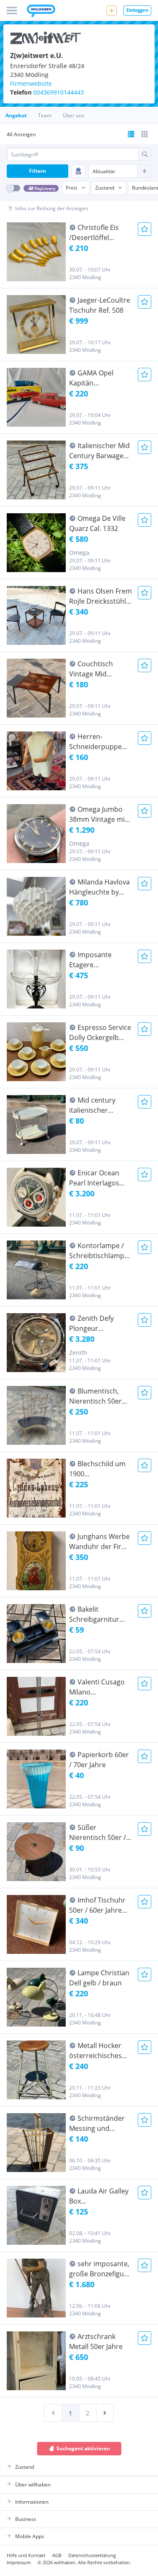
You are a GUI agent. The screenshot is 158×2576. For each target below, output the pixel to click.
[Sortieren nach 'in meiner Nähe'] (78, 171)
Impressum (19, 2562)
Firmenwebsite (31, 83)
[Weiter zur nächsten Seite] (105, 2413)
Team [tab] (45, 115)
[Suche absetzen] (145, 154)
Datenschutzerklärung (92, 2555)
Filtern (37, 171)
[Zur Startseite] (41, 12)
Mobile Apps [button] (30, 2536)
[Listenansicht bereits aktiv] (131, 134)
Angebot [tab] (16, 115)
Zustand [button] (25, 2467)
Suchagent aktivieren (83, 2448)
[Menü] (12, 11)
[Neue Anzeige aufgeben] (112, 11)
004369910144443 (59, 92)
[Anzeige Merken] (145, 229)
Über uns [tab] (74, 115)
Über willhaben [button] (33, 2485)
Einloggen (137, 10)
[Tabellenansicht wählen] (145, 134)
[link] (53, 2413)
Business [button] (26, 2519)
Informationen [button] (32, 2502)
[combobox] (73, 154)
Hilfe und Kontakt (26, 2555)
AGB (57, 2555)
